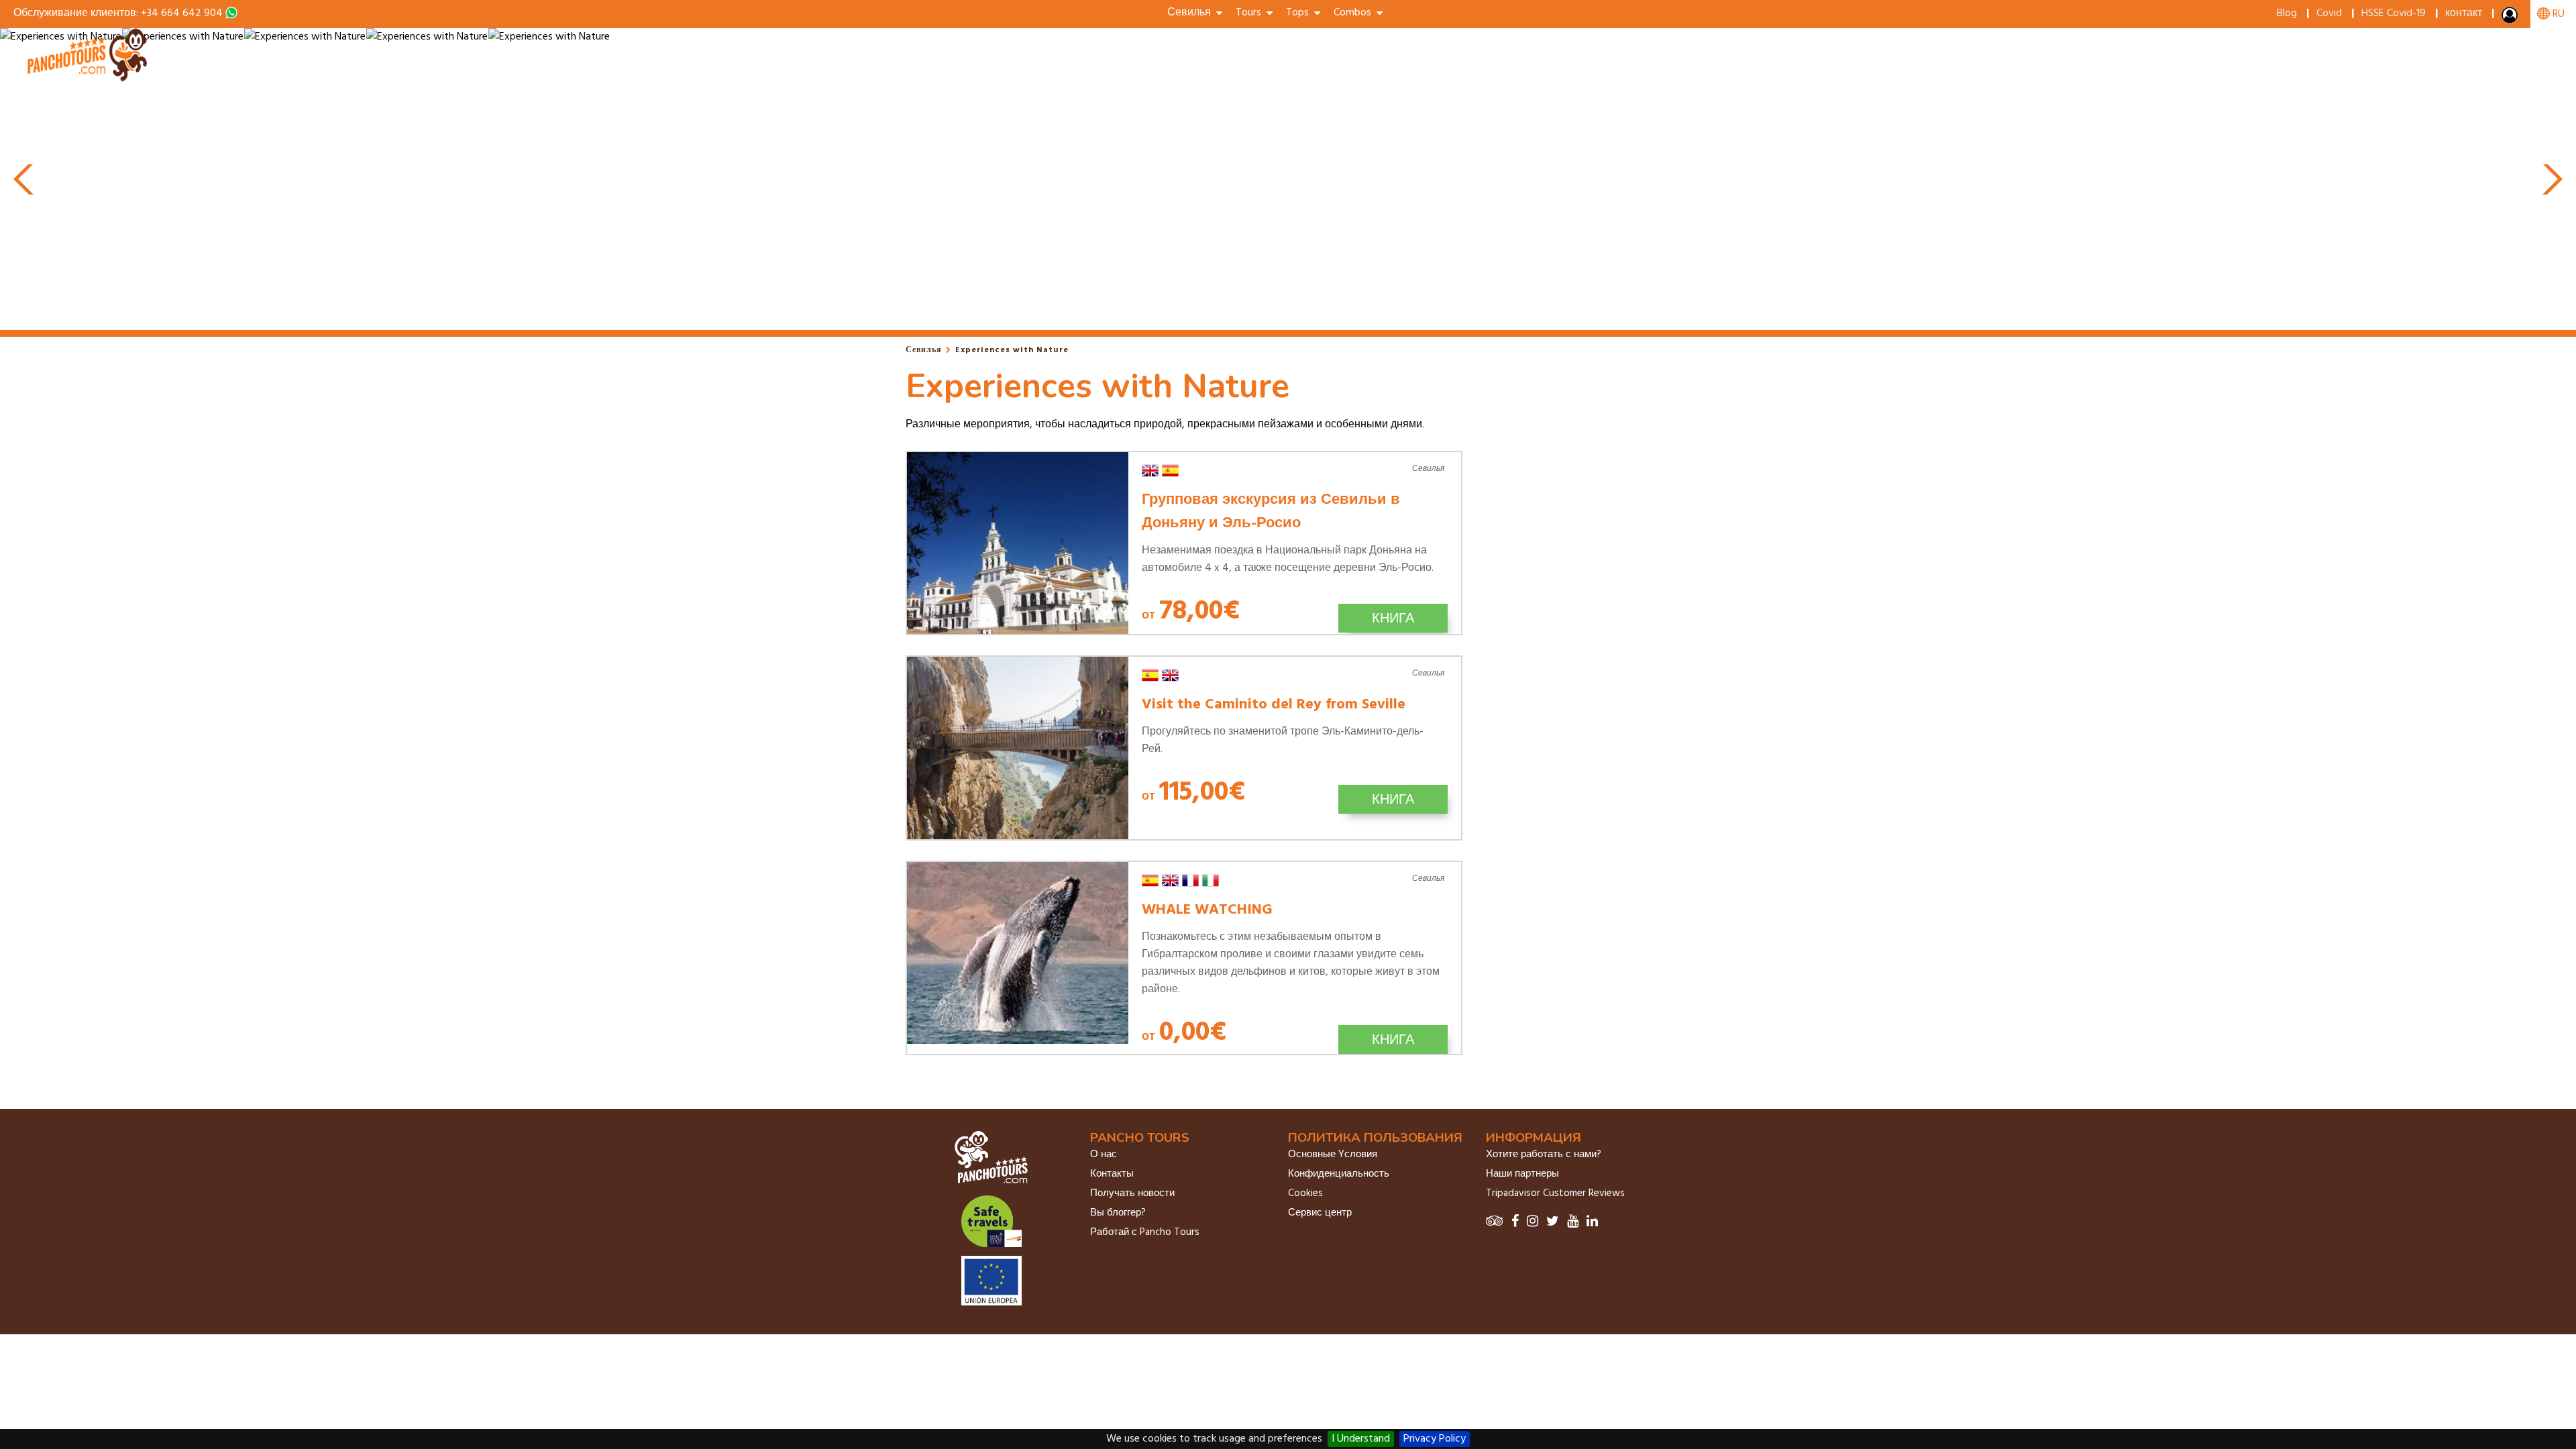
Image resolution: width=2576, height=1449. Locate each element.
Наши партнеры (1522, 1174)
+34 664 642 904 (182, 13)
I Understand (1361, 1439)
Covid (2329, 13)
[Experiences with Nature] (89, 79)
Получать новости (1132, 1193)
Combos (1355, 13)
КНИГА (1393, 618)
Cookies (1305, 1193)
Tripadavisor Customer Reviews (1555, 1193)
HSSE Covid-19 (2394, 13)
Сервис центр (1320, 1213)
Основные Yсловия (1333, 1155)
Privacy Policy (1435, 1439)
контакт (2464, 13)
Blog (2287, 13)
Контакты (1112, 1174)
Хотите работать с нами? (1544, 1155)
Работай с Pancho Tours (1145, 1232)
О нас (1104, 1155)
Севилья (924, 350)
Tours (1251, 13)
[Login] (2511, 18)
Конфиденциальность (1339, 1174)
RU (2557, 14)
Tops (1300, 13)
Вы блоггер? (1118, 1213)
